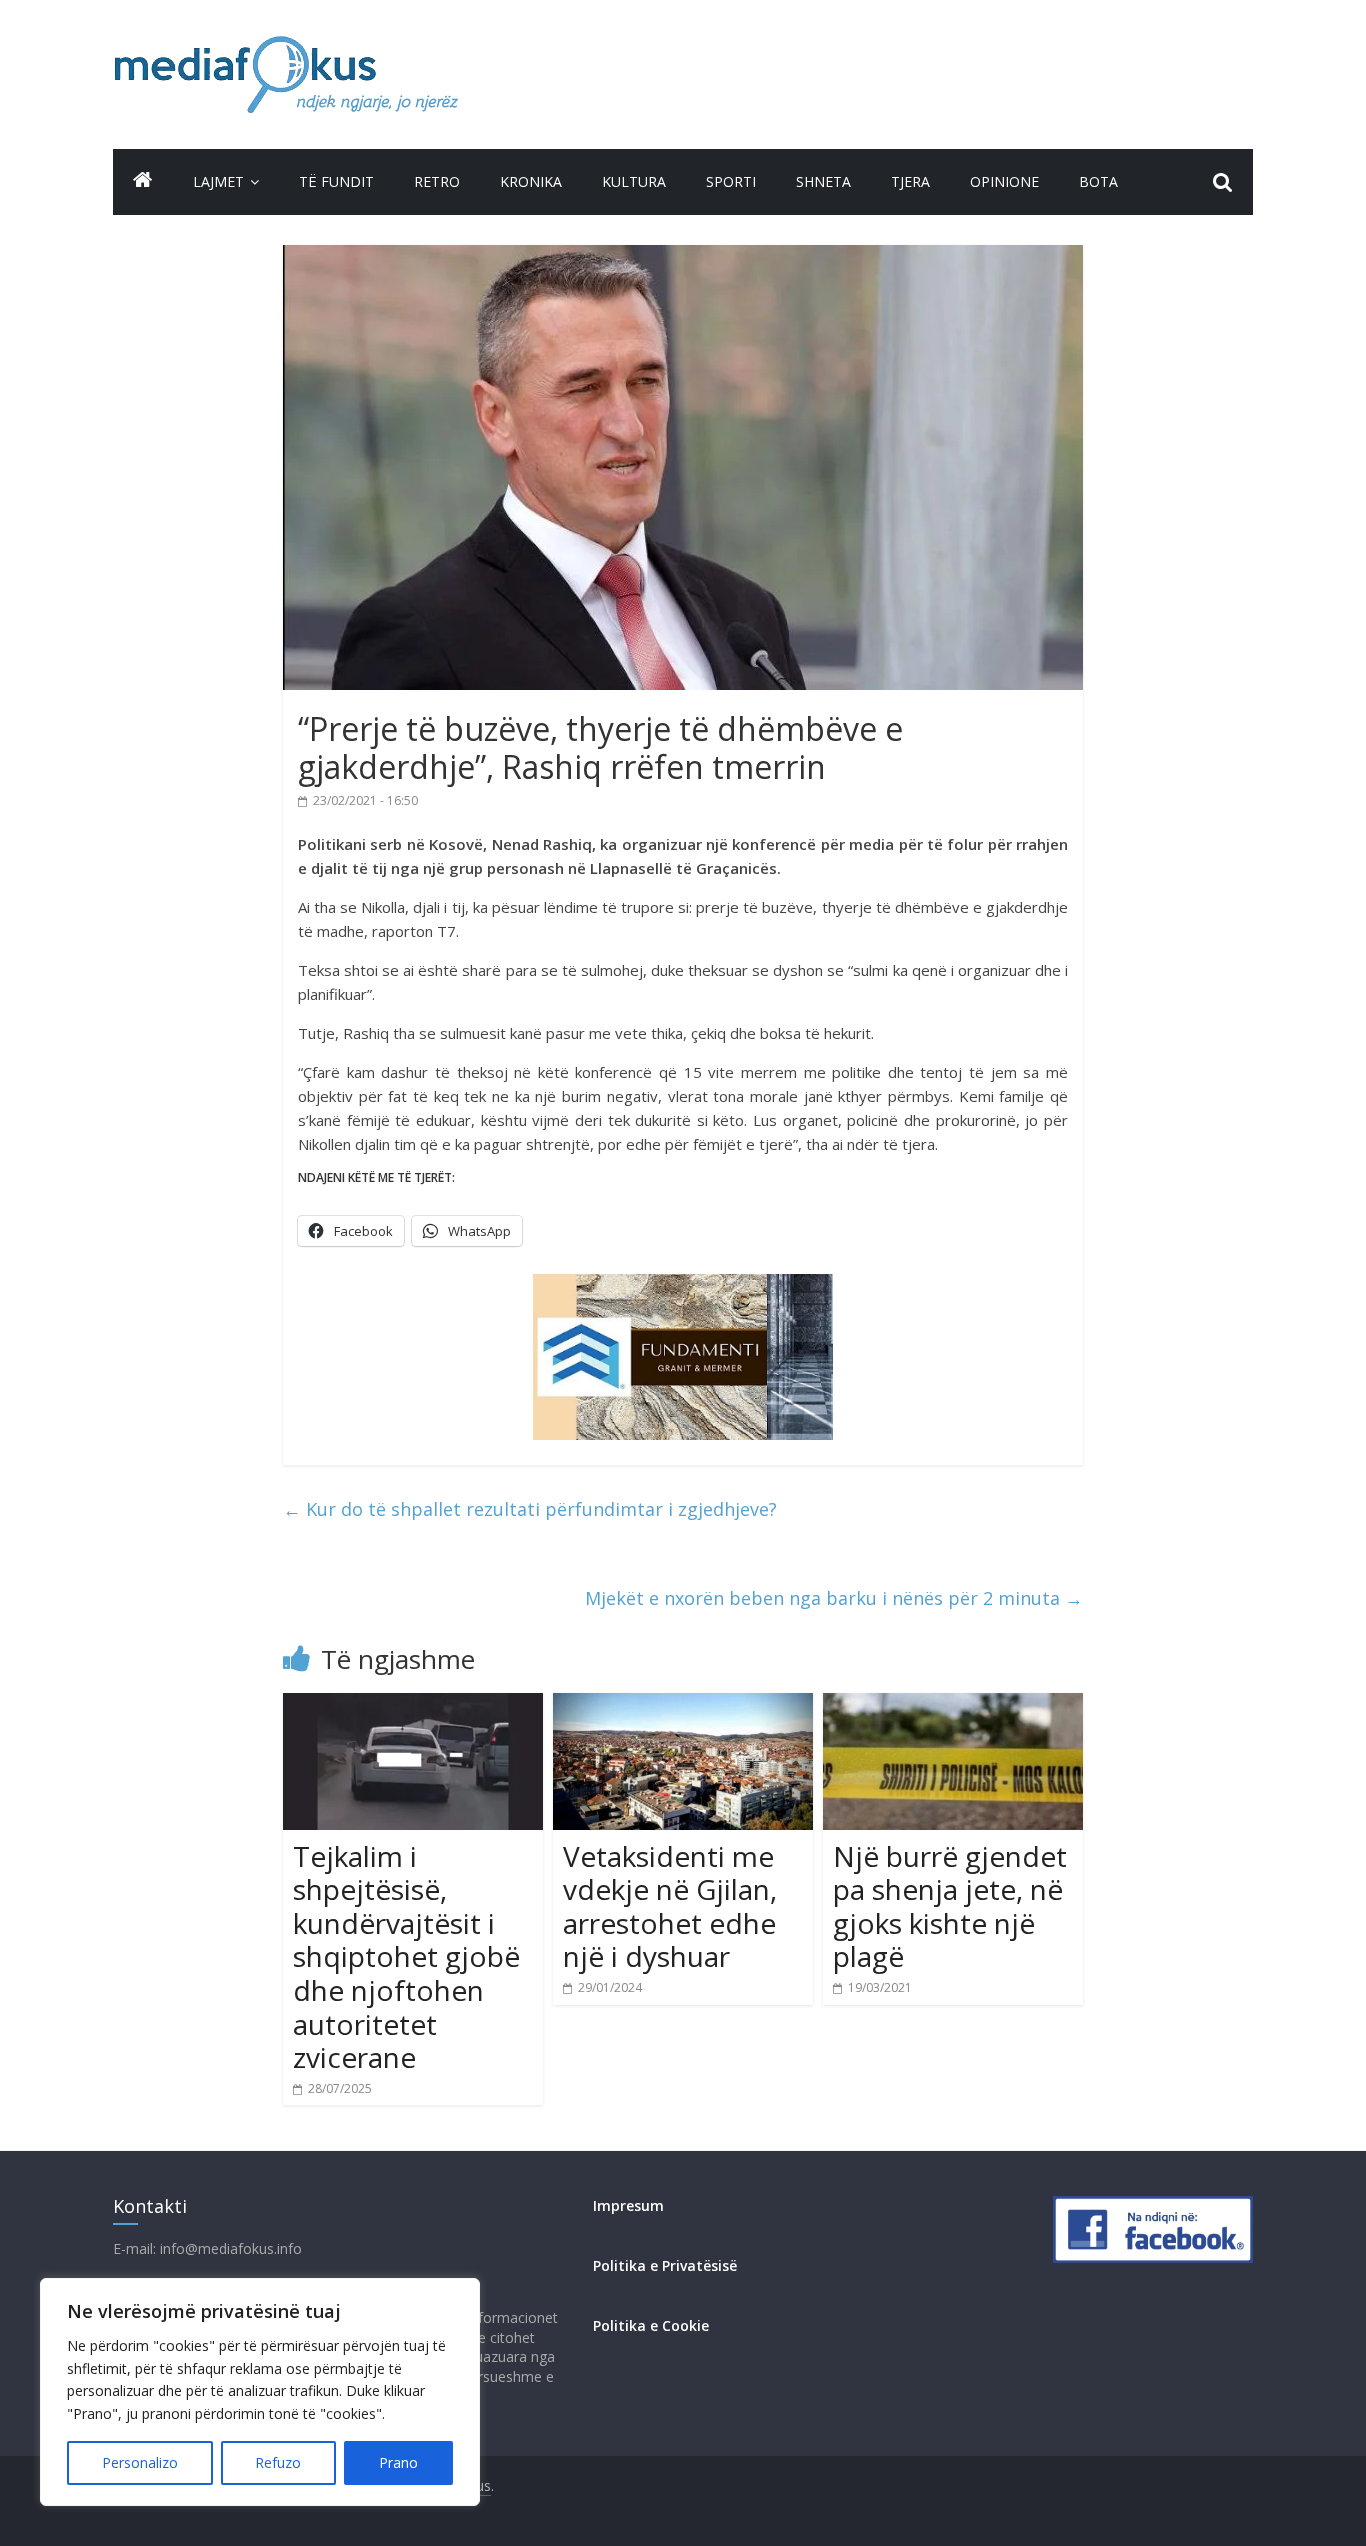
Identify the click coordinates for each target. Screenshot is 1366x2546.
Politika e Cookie (651, 2325)
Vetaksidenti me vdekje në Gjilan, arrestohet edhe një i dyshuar (670, 1906)
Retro (437, 181)
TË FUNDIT (336, 181)
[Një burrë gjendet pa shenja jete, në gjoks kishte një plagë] (953, 1705)
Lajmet (218, 181)
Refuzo (278, 2462)
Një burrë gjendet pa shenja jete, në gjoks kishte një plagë (950, 1906)
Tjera (910, 181)
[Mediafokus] (143, 179)
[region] (260, 2392)
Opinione (1004, 181)
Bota (1098, 181)
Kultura (634, 181)
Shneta (823, 181)
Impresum (628, 2205)
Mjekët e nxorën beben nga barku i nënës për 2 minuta (834, 1598)
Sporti (731, 181)
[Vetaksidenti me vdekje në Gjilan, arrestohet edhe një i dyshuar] (683, 1705)
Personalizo (140, 2462)
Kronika (531, 181)
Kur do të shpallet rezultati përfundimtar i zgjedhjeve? (530, 1509)
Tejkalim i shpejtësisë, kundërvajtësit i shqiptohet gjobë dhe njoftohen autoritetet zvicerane (406, 1957)
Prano (398, 2462)
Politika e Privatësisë (665, 2265)
